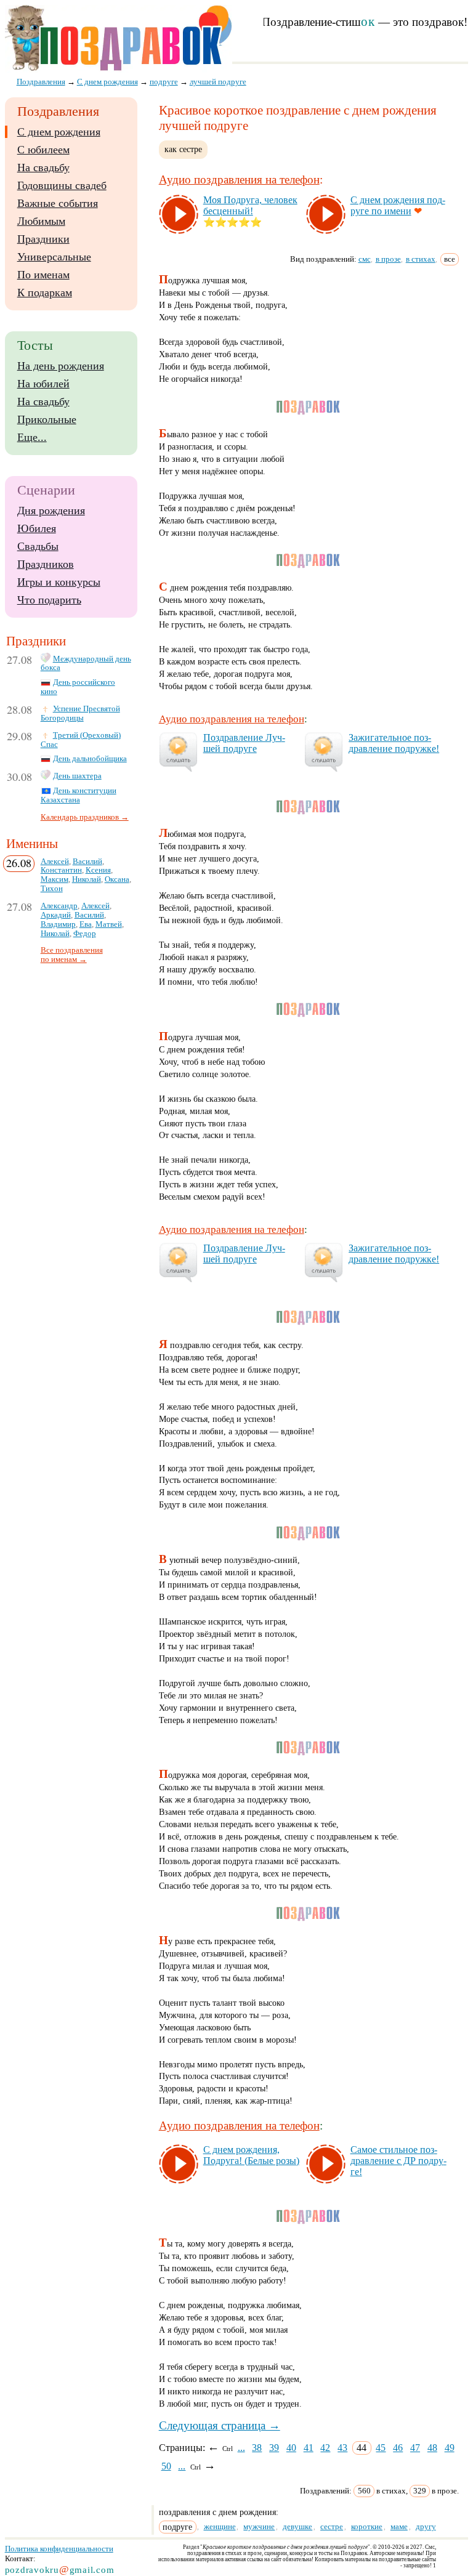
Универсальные (54, 257)
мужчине (259, 2526)
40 (291, 2448)
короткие (367, 2526)
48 (432, 2448)
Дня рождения (51, 511)
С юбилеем (43, 150)
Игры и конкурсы (59, 582)
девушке (297, 2526)
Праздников (46, 564)
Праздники (43, 239)
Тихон (52, 889)
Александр (59, 906)
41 (309, 2448)
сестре (332, 2526)
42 (325, 2448)
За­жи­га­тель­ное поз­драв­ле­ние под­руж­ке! (394, 743)
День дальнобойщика (90, 759)
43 (342, 2448)
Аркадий (56, 915)
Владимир (58, 924)
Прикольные (47, 419)
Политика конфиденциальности (59, 2549)
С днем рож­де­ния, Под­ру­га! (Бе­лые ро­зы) (251, 2155)
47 (415, 2448)
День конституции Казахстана (79, 795)
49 (450, 2448)
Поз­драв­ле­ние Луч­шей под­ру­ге (244, 743)
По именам (43, 275)
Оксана (117, 879)
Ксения (98, 870)
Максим (55, 879)
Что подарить (49, 600)
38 (257, 2448)
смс (365, 259)
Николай (87, 879)
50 (166, 2466)
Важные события (58, 203)
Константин (61, 870)
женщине (220, 2526)
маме (399, 2526)
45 (381, 2448)
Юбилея (37, 528)
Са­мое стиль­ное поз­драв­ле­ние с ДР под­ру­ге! (398, 2161)
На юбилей (43, 384)
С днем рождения (59, 132)
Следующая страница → (220, 2425)
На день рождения (61, 366)
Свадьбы (38, 546)
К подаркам (45, 293)
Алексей (55, 862)
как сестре (183, 149)
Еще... (32, 437)
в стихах (421, 259)
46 (398, 2448)
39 (274, 2448)
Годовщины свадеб (62, 185)
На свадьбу (43, 168)
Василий (87, 862)
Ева (86, 924)
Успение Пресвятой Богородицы (80, 713)
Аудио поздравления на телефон (239, 180)
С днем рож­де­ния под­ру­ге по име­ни (398, 205)
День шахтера (77, 776)
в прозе (388, 259)
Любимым (41, 221)
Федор (85, 934)
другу (426, 2526)
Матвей (109, 924)
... (241, 2448)
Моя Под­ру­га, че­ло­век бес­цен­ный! (250, 205)
